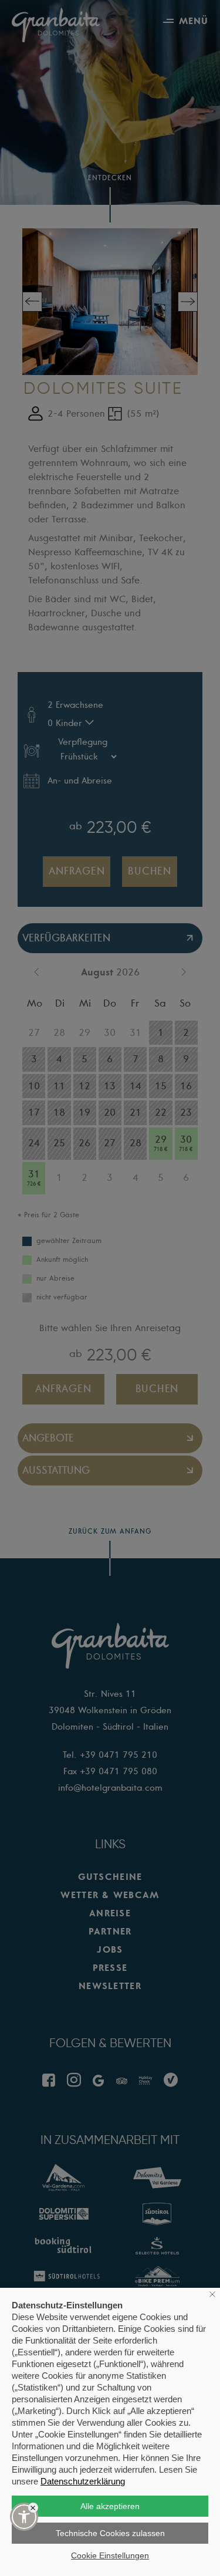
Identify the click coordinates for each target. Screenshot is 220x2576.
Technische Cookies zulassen (110, 2533)
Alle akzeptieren (110, 2506)
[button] (24, 2517)
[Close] (33, 2508)
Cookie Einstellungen (110, 2555)
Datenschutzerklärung (83, 2481)
